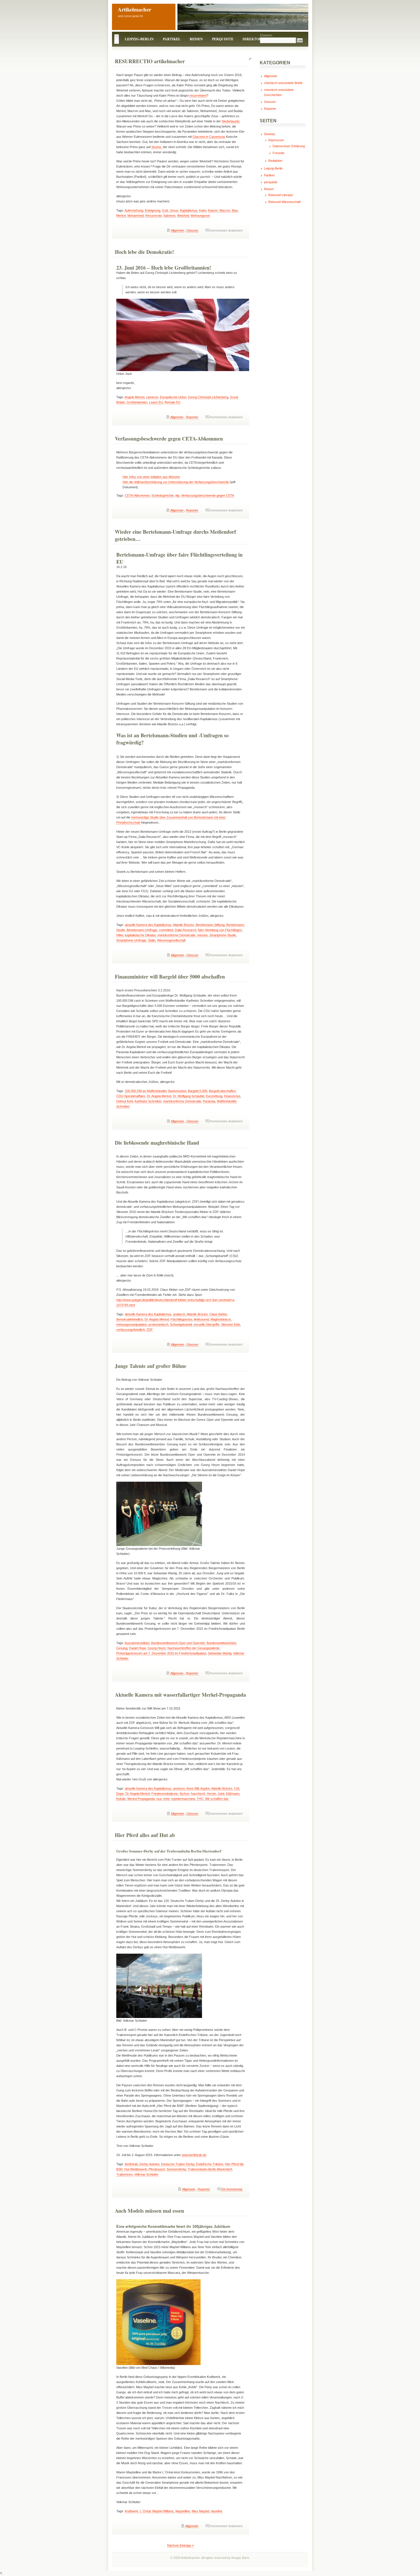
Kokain (121, 1799)
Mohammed (136, 216)
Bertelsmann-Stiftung (210, 925)
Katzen (213, 210)
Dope (120, 1794)
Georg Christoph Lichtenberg (208, 397)
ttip (177, 495)
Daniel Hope (138, 1648)
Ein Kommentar (232, 2189)
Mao (235, 210)
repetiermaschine (183, 1799)
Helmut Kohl (125, 1101)
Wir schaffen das (217, 1799)
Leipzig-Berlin (139, 39)
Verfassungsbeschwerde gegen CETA (208, 495)
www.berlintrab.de (194, 2155)
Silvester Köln (231, 1324)
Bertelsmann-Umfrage (142, 930)
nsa (159, 1799)
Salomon (169, 216)
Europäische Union (173, 397)
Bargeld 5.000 (198, 1091)
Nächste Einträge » (180, 2545)
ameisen (179, 1788)
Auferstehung (134, 210)
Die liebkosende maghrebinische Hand (157, 1143)
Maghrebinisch (221, 1319)
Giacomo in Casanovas (209, 137)
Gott (165, 210)
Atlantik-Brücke (183, 925)
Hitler (120, 935)
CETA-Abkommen (137, 495)
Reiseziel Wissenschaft (284, 202)
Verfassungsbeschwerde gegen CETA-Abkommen (169, 439)
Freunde (278, 153)
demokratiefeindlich (130, 1319)
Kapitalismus (189, 210)
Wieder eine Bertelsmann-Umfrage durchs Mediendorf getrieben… (175, 535)
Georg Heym (157, 1648)
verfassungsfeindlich (131, 1330)
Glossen (192, 230)
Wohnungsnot (200, 216)
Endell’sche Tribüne (210, 2164)
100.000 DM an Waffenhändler (146, 1091)
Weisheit (183, 216)
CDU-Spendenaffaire (131, 1096)
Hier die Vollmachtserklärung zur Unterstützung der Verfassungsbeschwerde (176, 482)
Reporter (192, 417)
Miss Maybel (200, 2511)
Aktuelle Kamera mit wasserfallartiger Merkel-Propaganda (180, 1695)
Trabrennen (124, 2174)
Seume (156, 147)
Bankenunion (177, 1091)
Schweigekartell (181, 1324)
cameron (152, 397)
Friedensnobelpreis (165, 1794)
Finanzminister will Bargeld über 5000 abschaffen (170, 977)
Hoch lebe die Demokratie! (144, 252)
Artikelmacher (134, 9)
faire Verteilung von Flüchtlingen (220, 930)
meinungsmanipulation (132, 1324)
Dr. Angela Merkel (159, 1096)
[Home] (117, 39)
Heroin (211, 1794)
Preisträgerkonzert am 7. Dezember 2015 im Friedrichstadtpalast (161, 1653)
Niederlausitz (231, 121)
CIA (237, 1788)
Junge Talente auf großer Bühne (151, 1366)
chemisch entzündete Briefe (283, 83)
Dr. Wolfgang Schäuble (189, 1096)
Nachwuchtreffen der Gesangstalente (193, 1648)
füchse (184, 1794)
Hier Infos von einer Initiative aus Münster (151, 477)
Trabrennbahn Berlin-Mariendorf (210, 2169)
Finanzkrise (232, 1096)
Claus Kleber (218, 1314)
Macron (225, 210)
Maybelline (183, 2511)
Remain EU (172, 402)
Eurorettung (214, 1096)
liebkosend (201, 1319)
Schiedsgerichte (163, 495)
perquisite (223, 39)
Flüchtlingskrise (181, 1319)
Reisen (196, 39)
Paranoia (209, 1101)
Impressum (276, 140)
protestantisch (158, 1324)
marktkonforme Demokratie (176, 935)
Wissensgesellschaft (171, 940)
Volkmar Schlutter (146, 2174)
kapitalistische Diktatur (140, 935)
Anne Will (193, 1788)
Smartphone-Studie (223, 935)
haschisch (198, 1794)
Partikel (172, 39)
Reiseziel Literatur (281, 195)
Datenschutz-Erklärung (289, 146)
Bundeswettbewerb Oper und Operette (178, 1643)
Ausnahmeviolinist (137, 1643)
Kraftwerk (132, 2511)
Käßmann (233, 1794)
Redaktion (275, 161)
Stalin (152, 940)
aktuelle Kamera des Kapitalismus (148, 925)
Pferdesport (157, 2169)
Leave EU (156, 402)
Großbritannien (137, 402)
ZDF (150, 1330)
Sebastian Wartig (220, 1653)
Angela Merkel (134, 397)
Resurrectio (154, 216)
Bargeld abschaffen (222, 1091)
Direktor (252, 39)
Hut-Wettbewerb (136, 2169)
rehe (166, 1799)
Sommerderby (176, 2169)
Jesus (174, 210)
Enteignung (153, 210)
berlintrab (131, 2164)
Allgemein (177, 230)
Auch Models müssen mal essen (149, 2211)
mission (202, 935)
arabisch (179, 1314)
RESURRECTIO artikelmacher (150, 61)
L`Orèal (145, 2511)
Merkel (121, 216)
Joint (221, 1794)
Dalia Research (186, 930)
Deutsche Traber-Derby (178, 2164)
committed (166, 930)
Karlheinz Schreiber (148, 1101)
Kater (203, 210)
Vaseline (217, 2511)
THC (200, 1799)
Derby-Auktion (149, 2164)
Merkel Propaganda (141, 1799)
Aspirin (205, 1788)
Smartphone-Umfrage (131, 940)
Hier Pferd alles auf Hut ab (145, 1835)
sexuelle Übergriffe (206, 1324)
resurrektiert (198, 95)
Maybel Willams (163, 2511)
